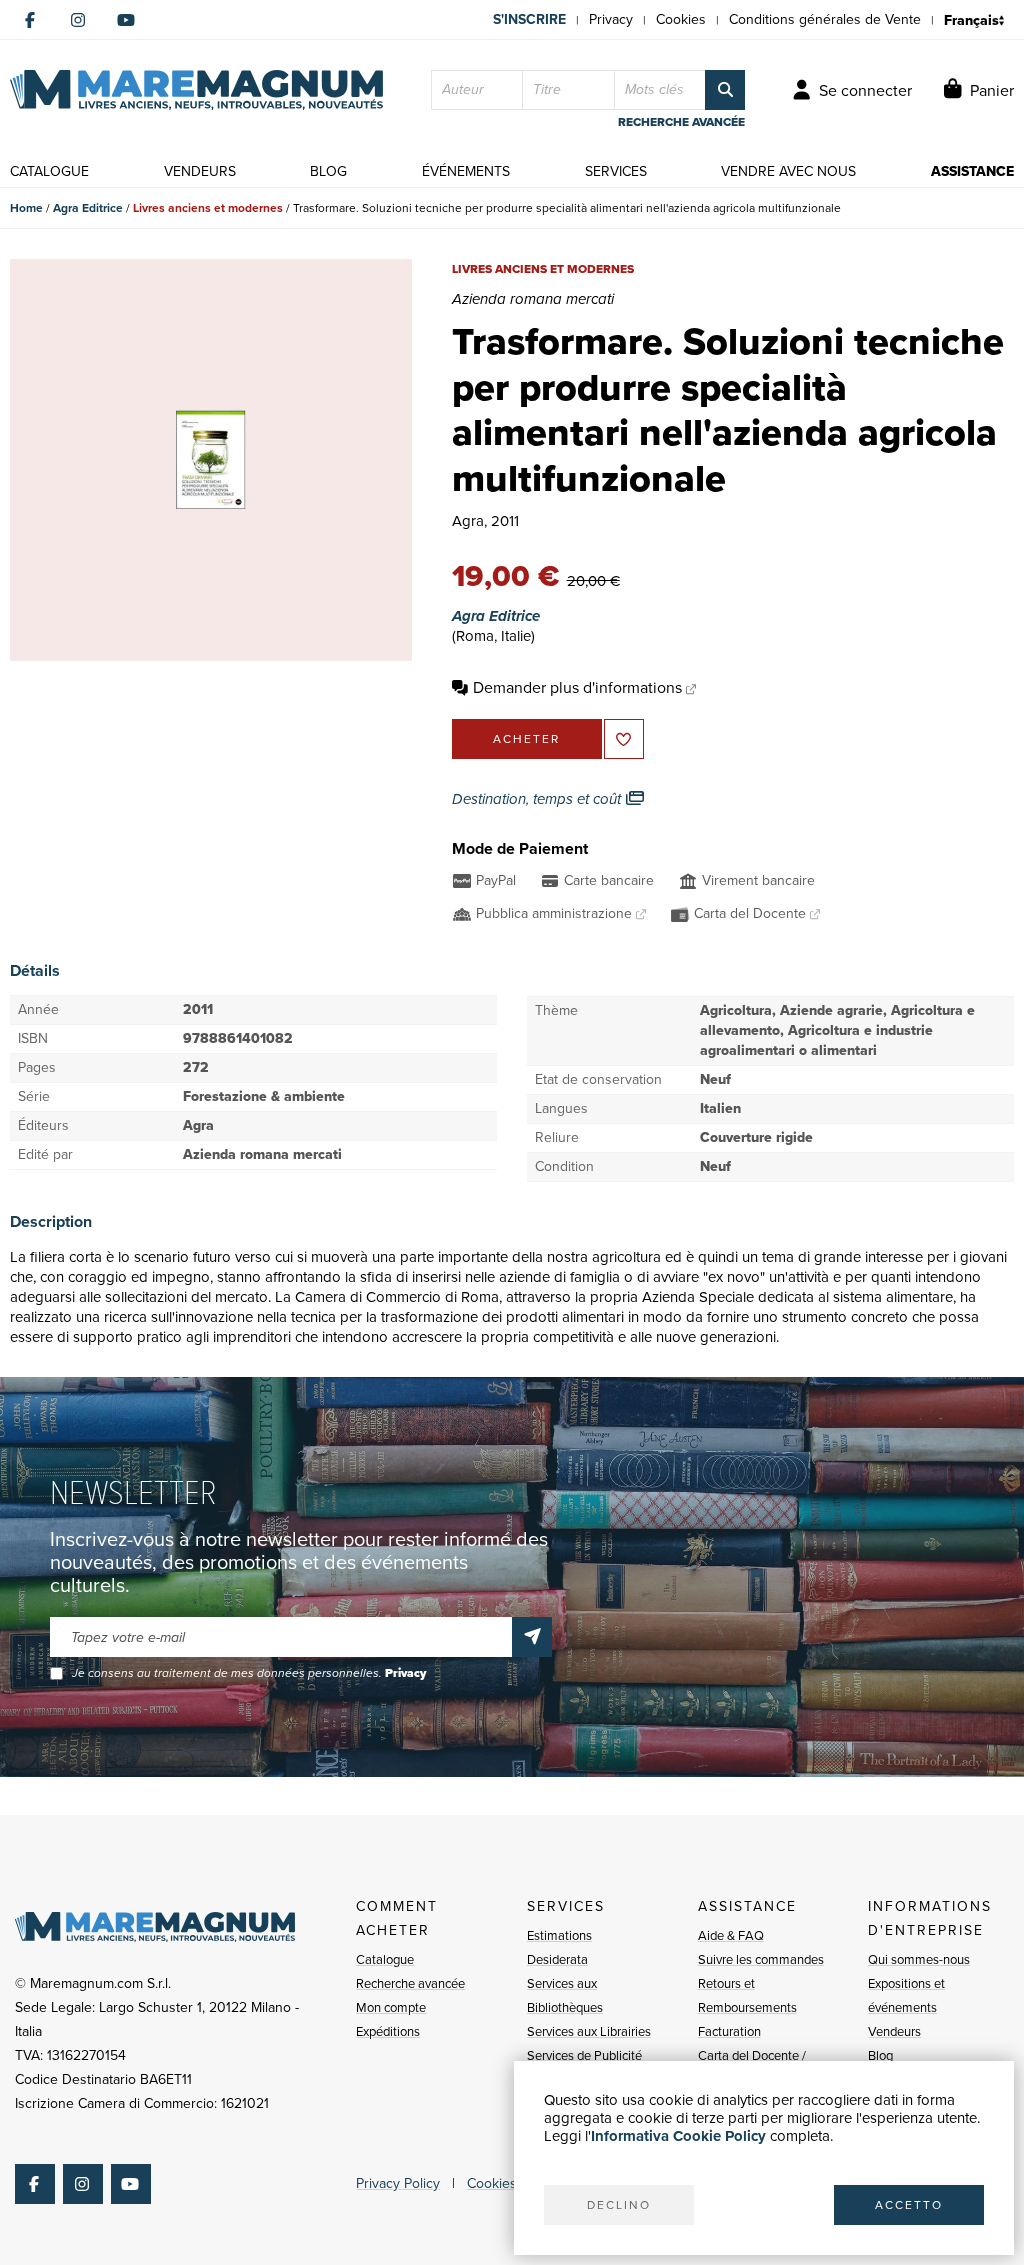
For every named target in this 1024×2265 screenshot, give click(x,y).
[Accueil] (196, 90)
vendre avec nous (788, 171)
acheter (526, 739)
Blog (880, 2055)
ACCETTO (909, 2205)
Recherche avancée (410, 1983)
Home (26, 208)
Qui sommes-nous (919, 1959)
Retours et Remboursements (747, 1995)
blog (328, 171)
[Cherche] (725, 90)
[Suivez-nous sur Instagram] (78, 20)
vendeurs (200, 171)
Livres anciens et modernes (208, 208)
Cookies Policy (512, 2183)
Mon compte (391, 2007)
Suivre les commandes (761, 1959)
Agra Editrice (88, 208)
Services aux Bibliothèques (565, 1995)
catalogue (49, 171)
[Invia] (532, 1637)
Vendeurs (894, 2031)
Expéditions (388, 2031)
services (616, 171)
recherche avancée (681, 122)
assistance (972, 171)
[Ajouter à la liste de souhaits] (624, 739)
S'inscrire (529, 19)
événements (466, 171)
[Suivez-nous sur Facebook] (30, 20)
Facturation (729, 2031)
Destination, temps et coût (538, 799)
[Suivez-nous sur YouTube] (126, 20)
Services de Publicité (584, 2055)
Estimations (559, 1935)
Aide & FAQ (731, 1935)
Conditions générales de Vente (825, 19)
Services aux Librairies (589, 2031)
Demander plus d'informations (577, 687)
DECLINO (619, 2205)
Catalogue (385, 1959)
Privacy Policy (398, 2183)
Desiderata (557, 1959)
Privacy (611, 19)
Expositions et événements (906, 1995)
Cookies (681, 19)
